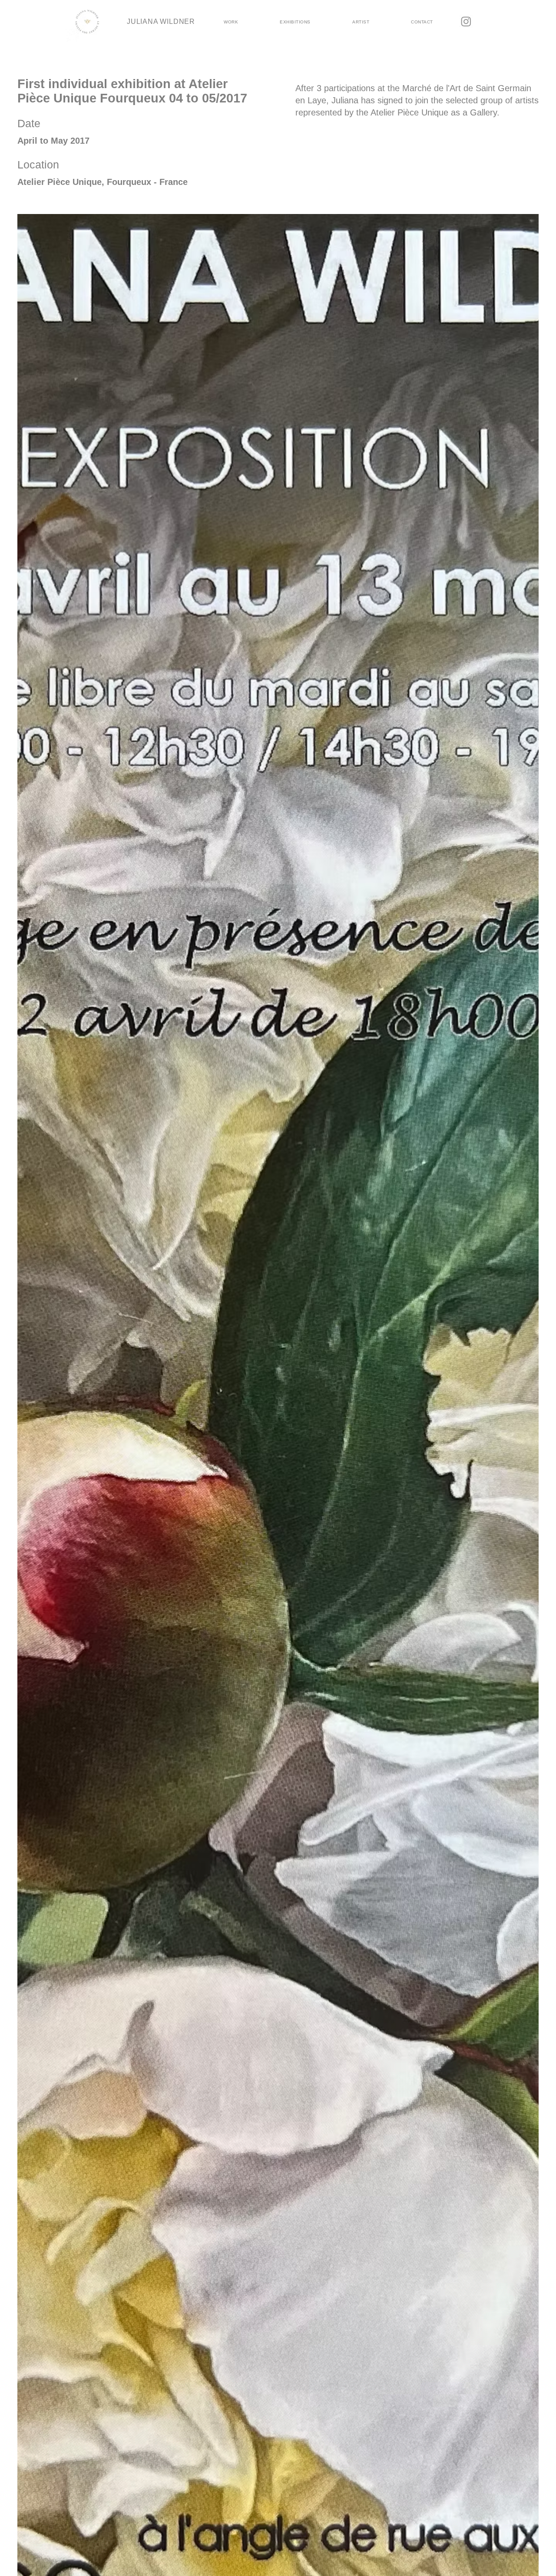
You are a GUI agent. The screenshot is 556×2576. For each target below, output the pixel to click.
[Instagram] (466, 21)
